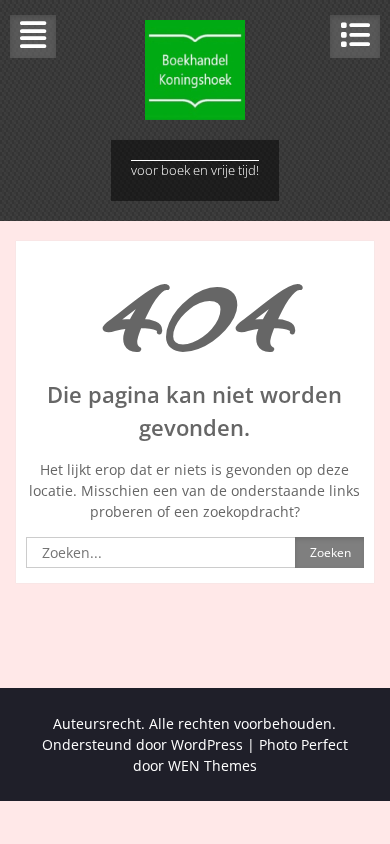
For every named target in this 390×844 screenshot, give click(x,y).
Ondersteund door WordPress (142, 744)
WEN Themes (212, 765)
